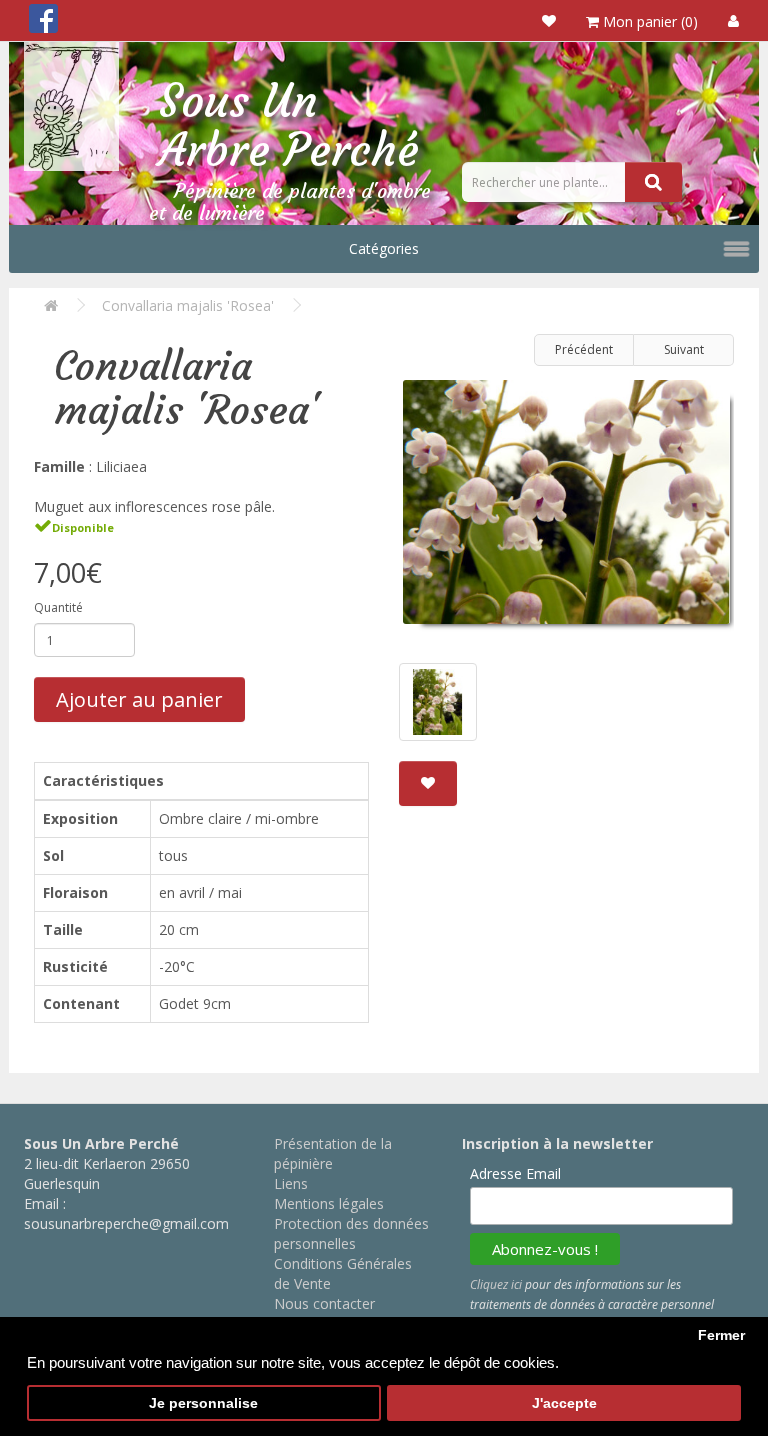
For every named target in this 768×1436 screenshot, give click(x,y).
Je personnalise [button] (203, 1403)
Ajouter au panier (139, 699)
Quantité (58, 607)
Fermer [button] (721, 1335)
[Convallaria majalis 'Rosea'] (566, 510)
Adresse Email (515, 1173)
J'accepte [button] (564, 1403)
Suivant (684, 349)
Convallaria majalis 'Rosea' (188, 305)
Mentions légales (329, 1203)
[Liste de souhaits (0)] (549, 20)
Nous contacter (324, 1303)
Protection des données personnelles (351, 1233)
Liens (291, 1183)
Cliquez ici (496, 1284)
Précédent (584, 349)
